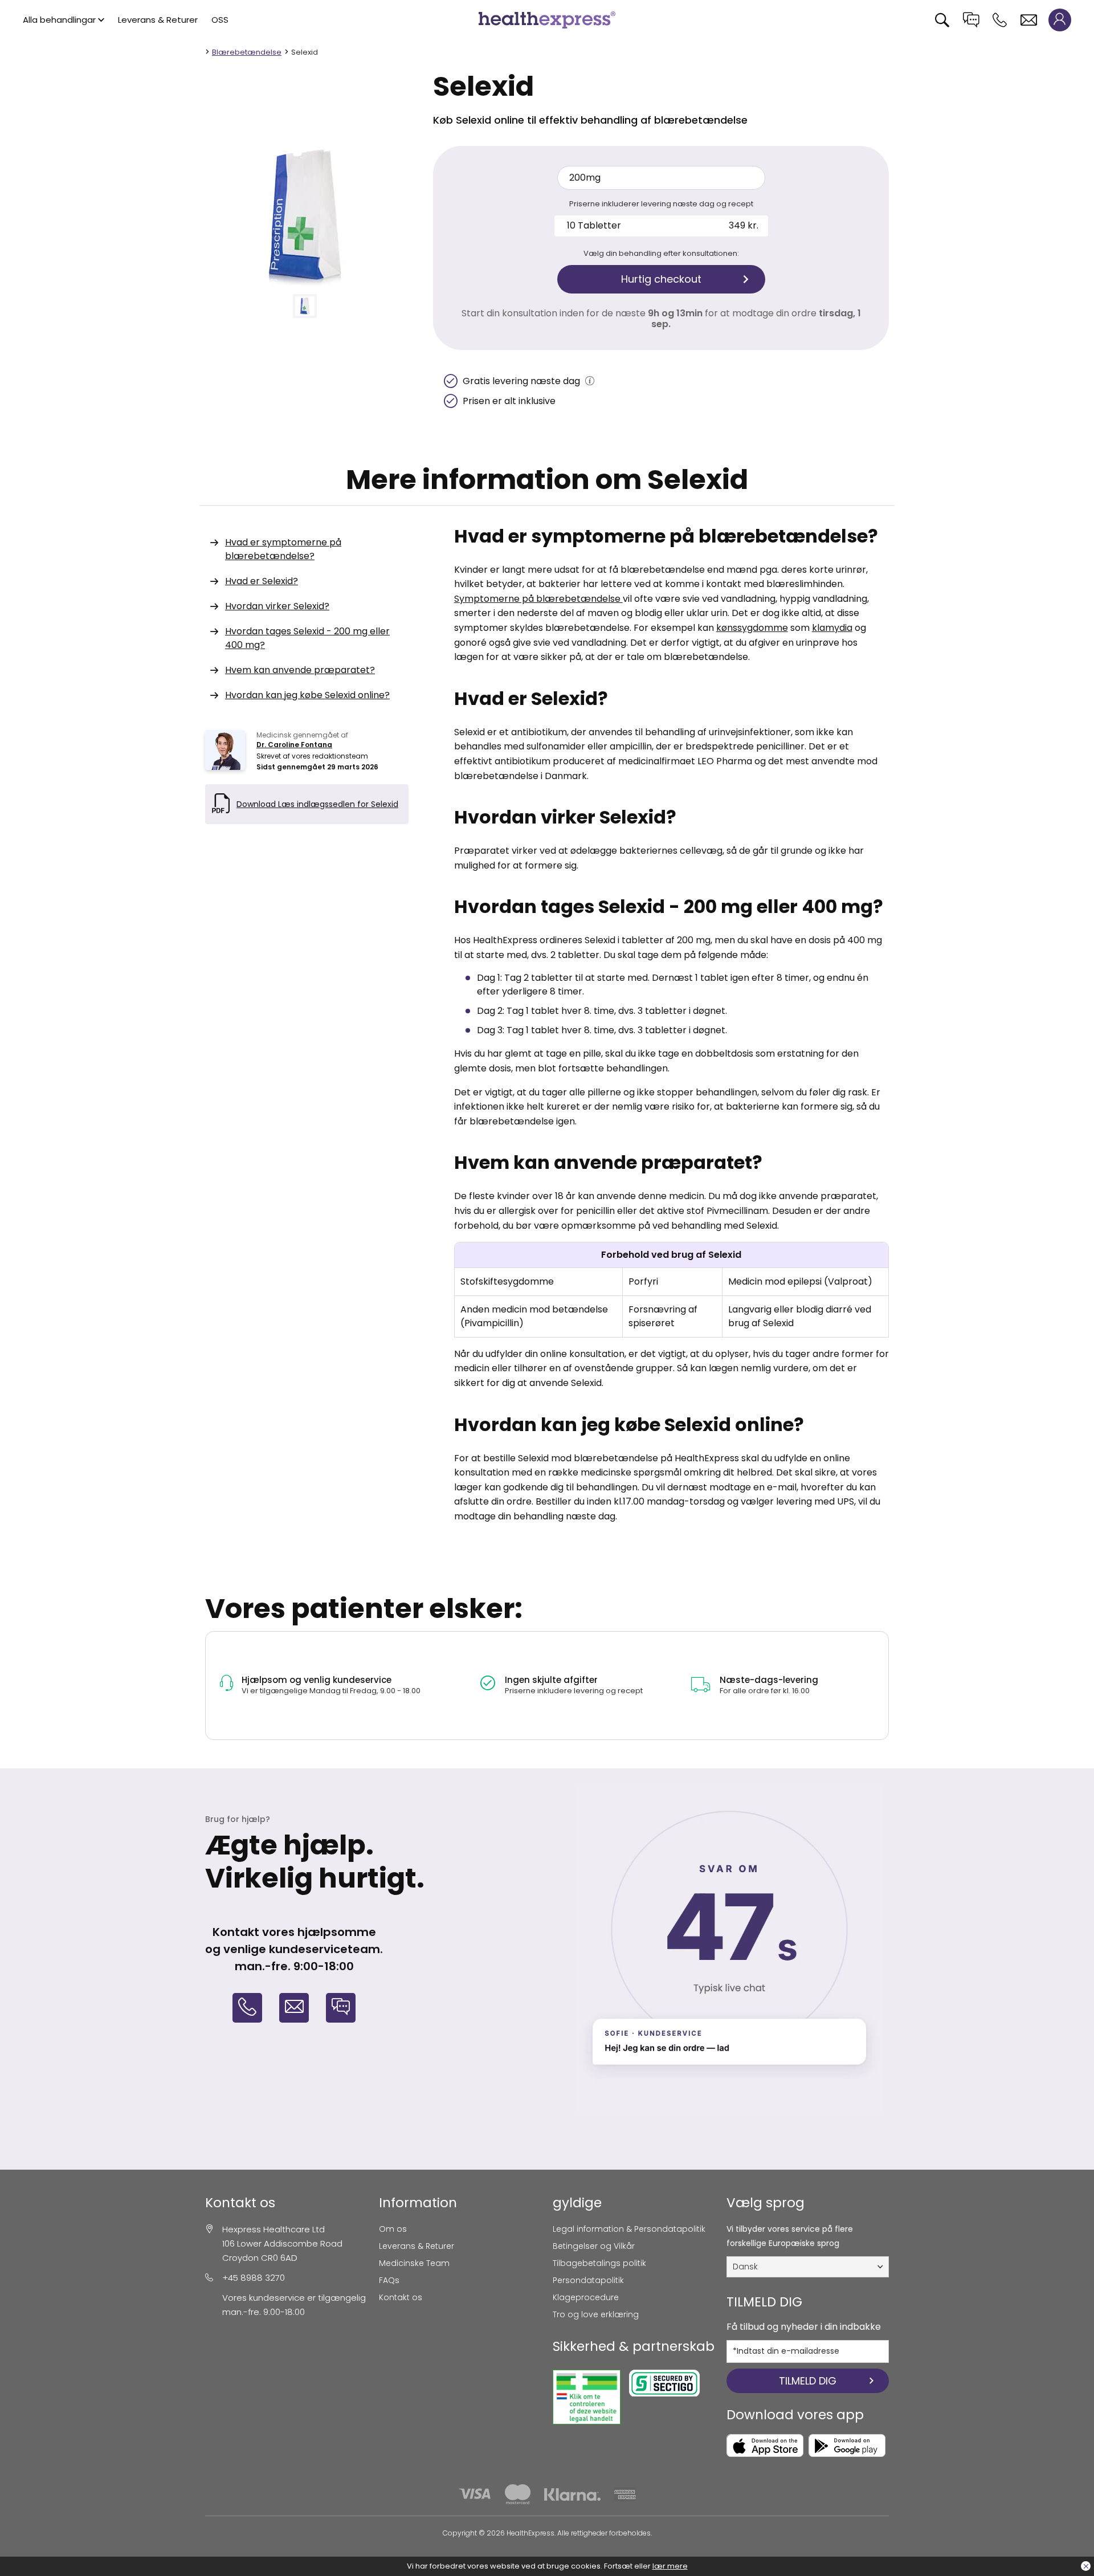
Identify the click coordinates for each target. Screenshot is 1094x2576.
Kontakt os (401, 2297)
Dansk (745, 2267)
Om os (393, 2229)
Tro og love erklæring (596, 2314)
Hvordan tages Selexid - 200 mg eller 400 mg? (307, 638)
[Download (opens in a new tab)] (765, 2445)
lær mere (670, 2566)
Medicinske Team (414, 2263)
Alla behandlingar (59, 20)
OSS (220, 20)
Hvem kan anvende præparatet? (300, 670)
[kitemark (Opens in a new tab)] (587, 2397)
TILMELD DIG (808, 2381)
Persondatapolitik (588, 2280)
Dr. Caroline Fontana (294, 745)
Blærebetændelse (247, 52)
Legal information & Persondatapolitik (629, 2229)
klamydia (832, 628)
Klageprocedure (586, 2297)
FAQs (389, 2280)
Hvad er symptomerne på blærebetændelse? (283, 549)
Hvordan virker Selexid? (277, 606)
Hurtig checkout (661, 279)
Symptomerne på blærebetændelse (538, 599)
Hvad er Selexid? (262, 581)
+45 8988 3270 (254, 2278)
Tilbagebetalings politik (599, 2263)
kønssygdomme (752, 628)
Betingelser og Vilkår (594, 2246)
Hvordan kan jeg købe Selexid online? (307, 695)
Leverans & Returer (158, 20)
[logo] (547, 19)
